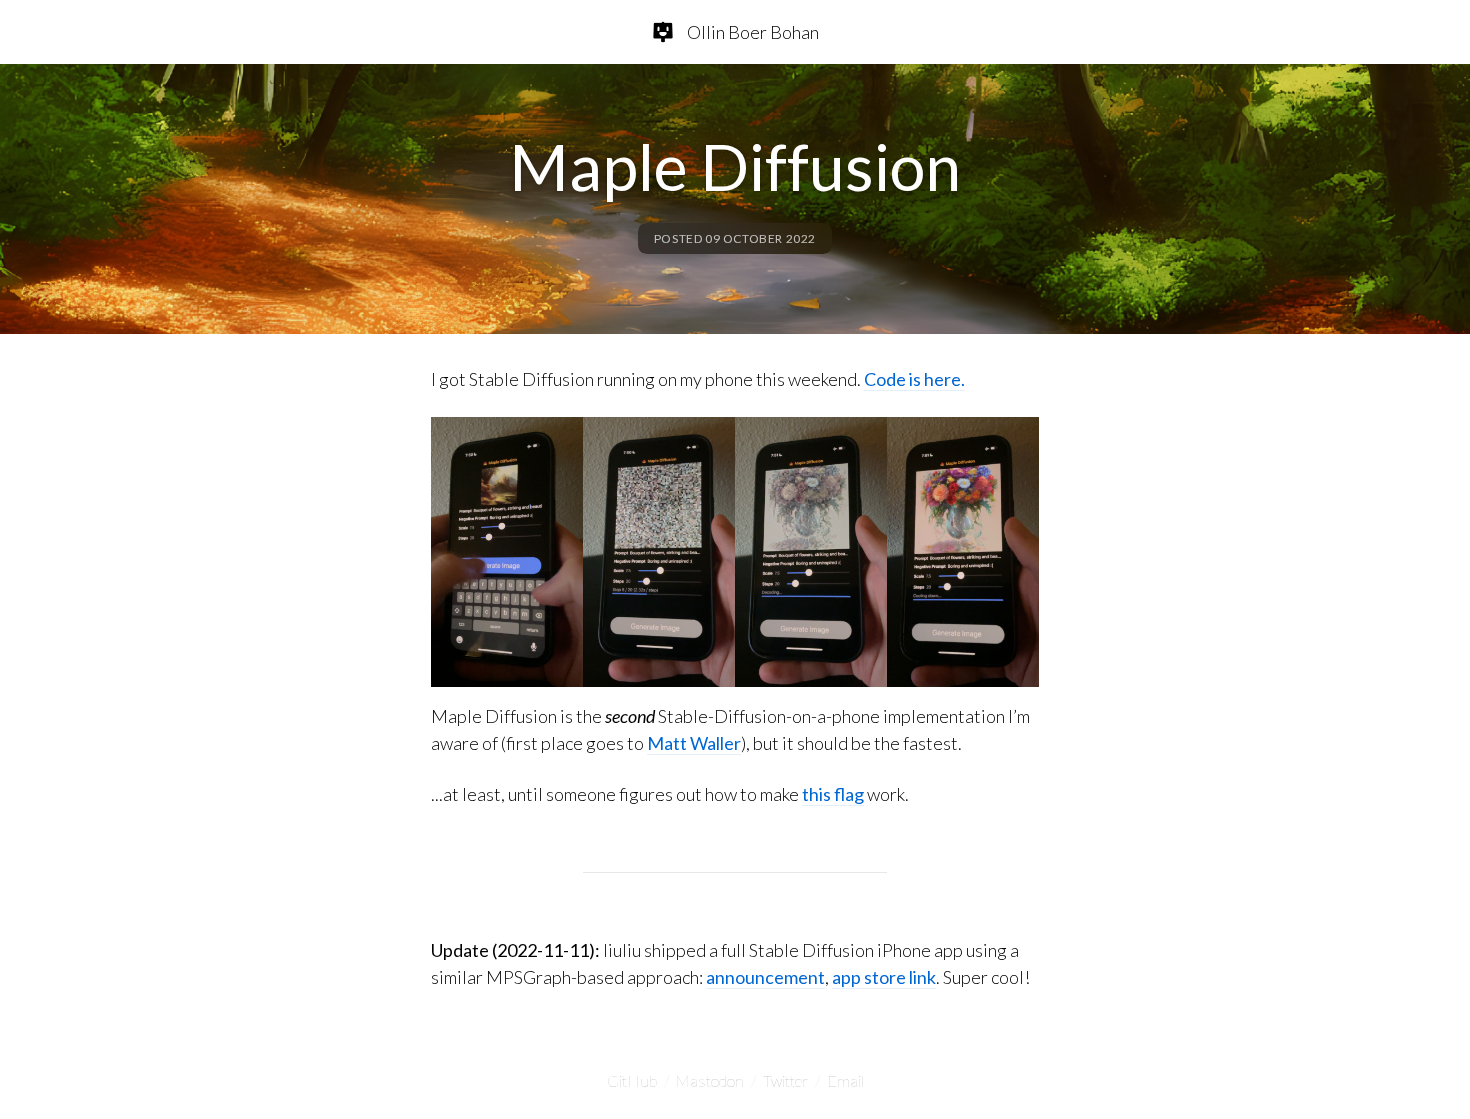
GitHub (632, 1080)
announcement (765, 977)
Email (845, 1080)
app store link (884, 977)
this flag (833, 794)
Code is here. (914, 379)
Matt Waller (694, 743)
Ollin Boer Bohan (753, 32)
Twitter (785, 1080)
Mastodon (710, 1080)
